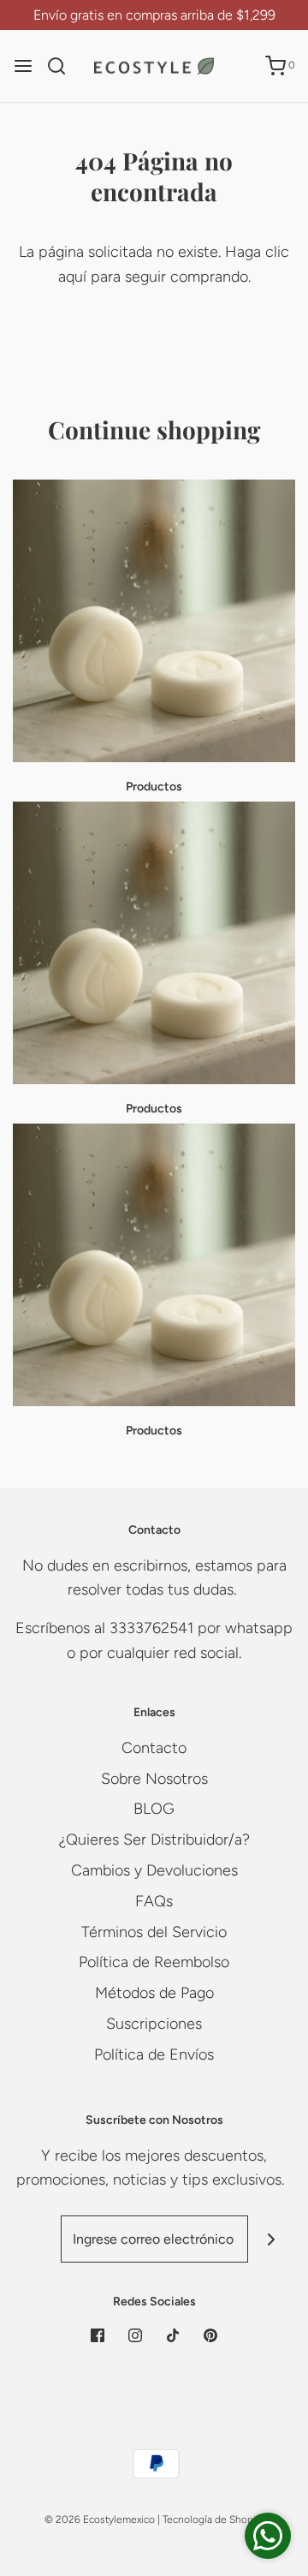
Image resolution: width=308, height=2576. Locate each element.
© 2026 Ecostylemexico (100, 2519)
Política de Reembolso (154, 1962)
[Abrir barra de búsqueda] (63, 66)
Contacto (154, 1748)
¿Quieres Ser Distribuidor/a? (154, 1840)
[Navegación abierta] (23, 66)
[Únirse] (272, 2239)
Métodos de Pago (154, 1993)
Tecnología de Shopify (213, 2519)
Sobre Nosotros (154, 1779)
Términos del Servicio (154, 1932)
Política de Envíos (154, 2054)
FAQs (154, 1901)
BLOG (154, 1809)
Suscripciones (154, 2024)
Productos (154, 787)
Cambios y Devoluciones (154, 1870)
